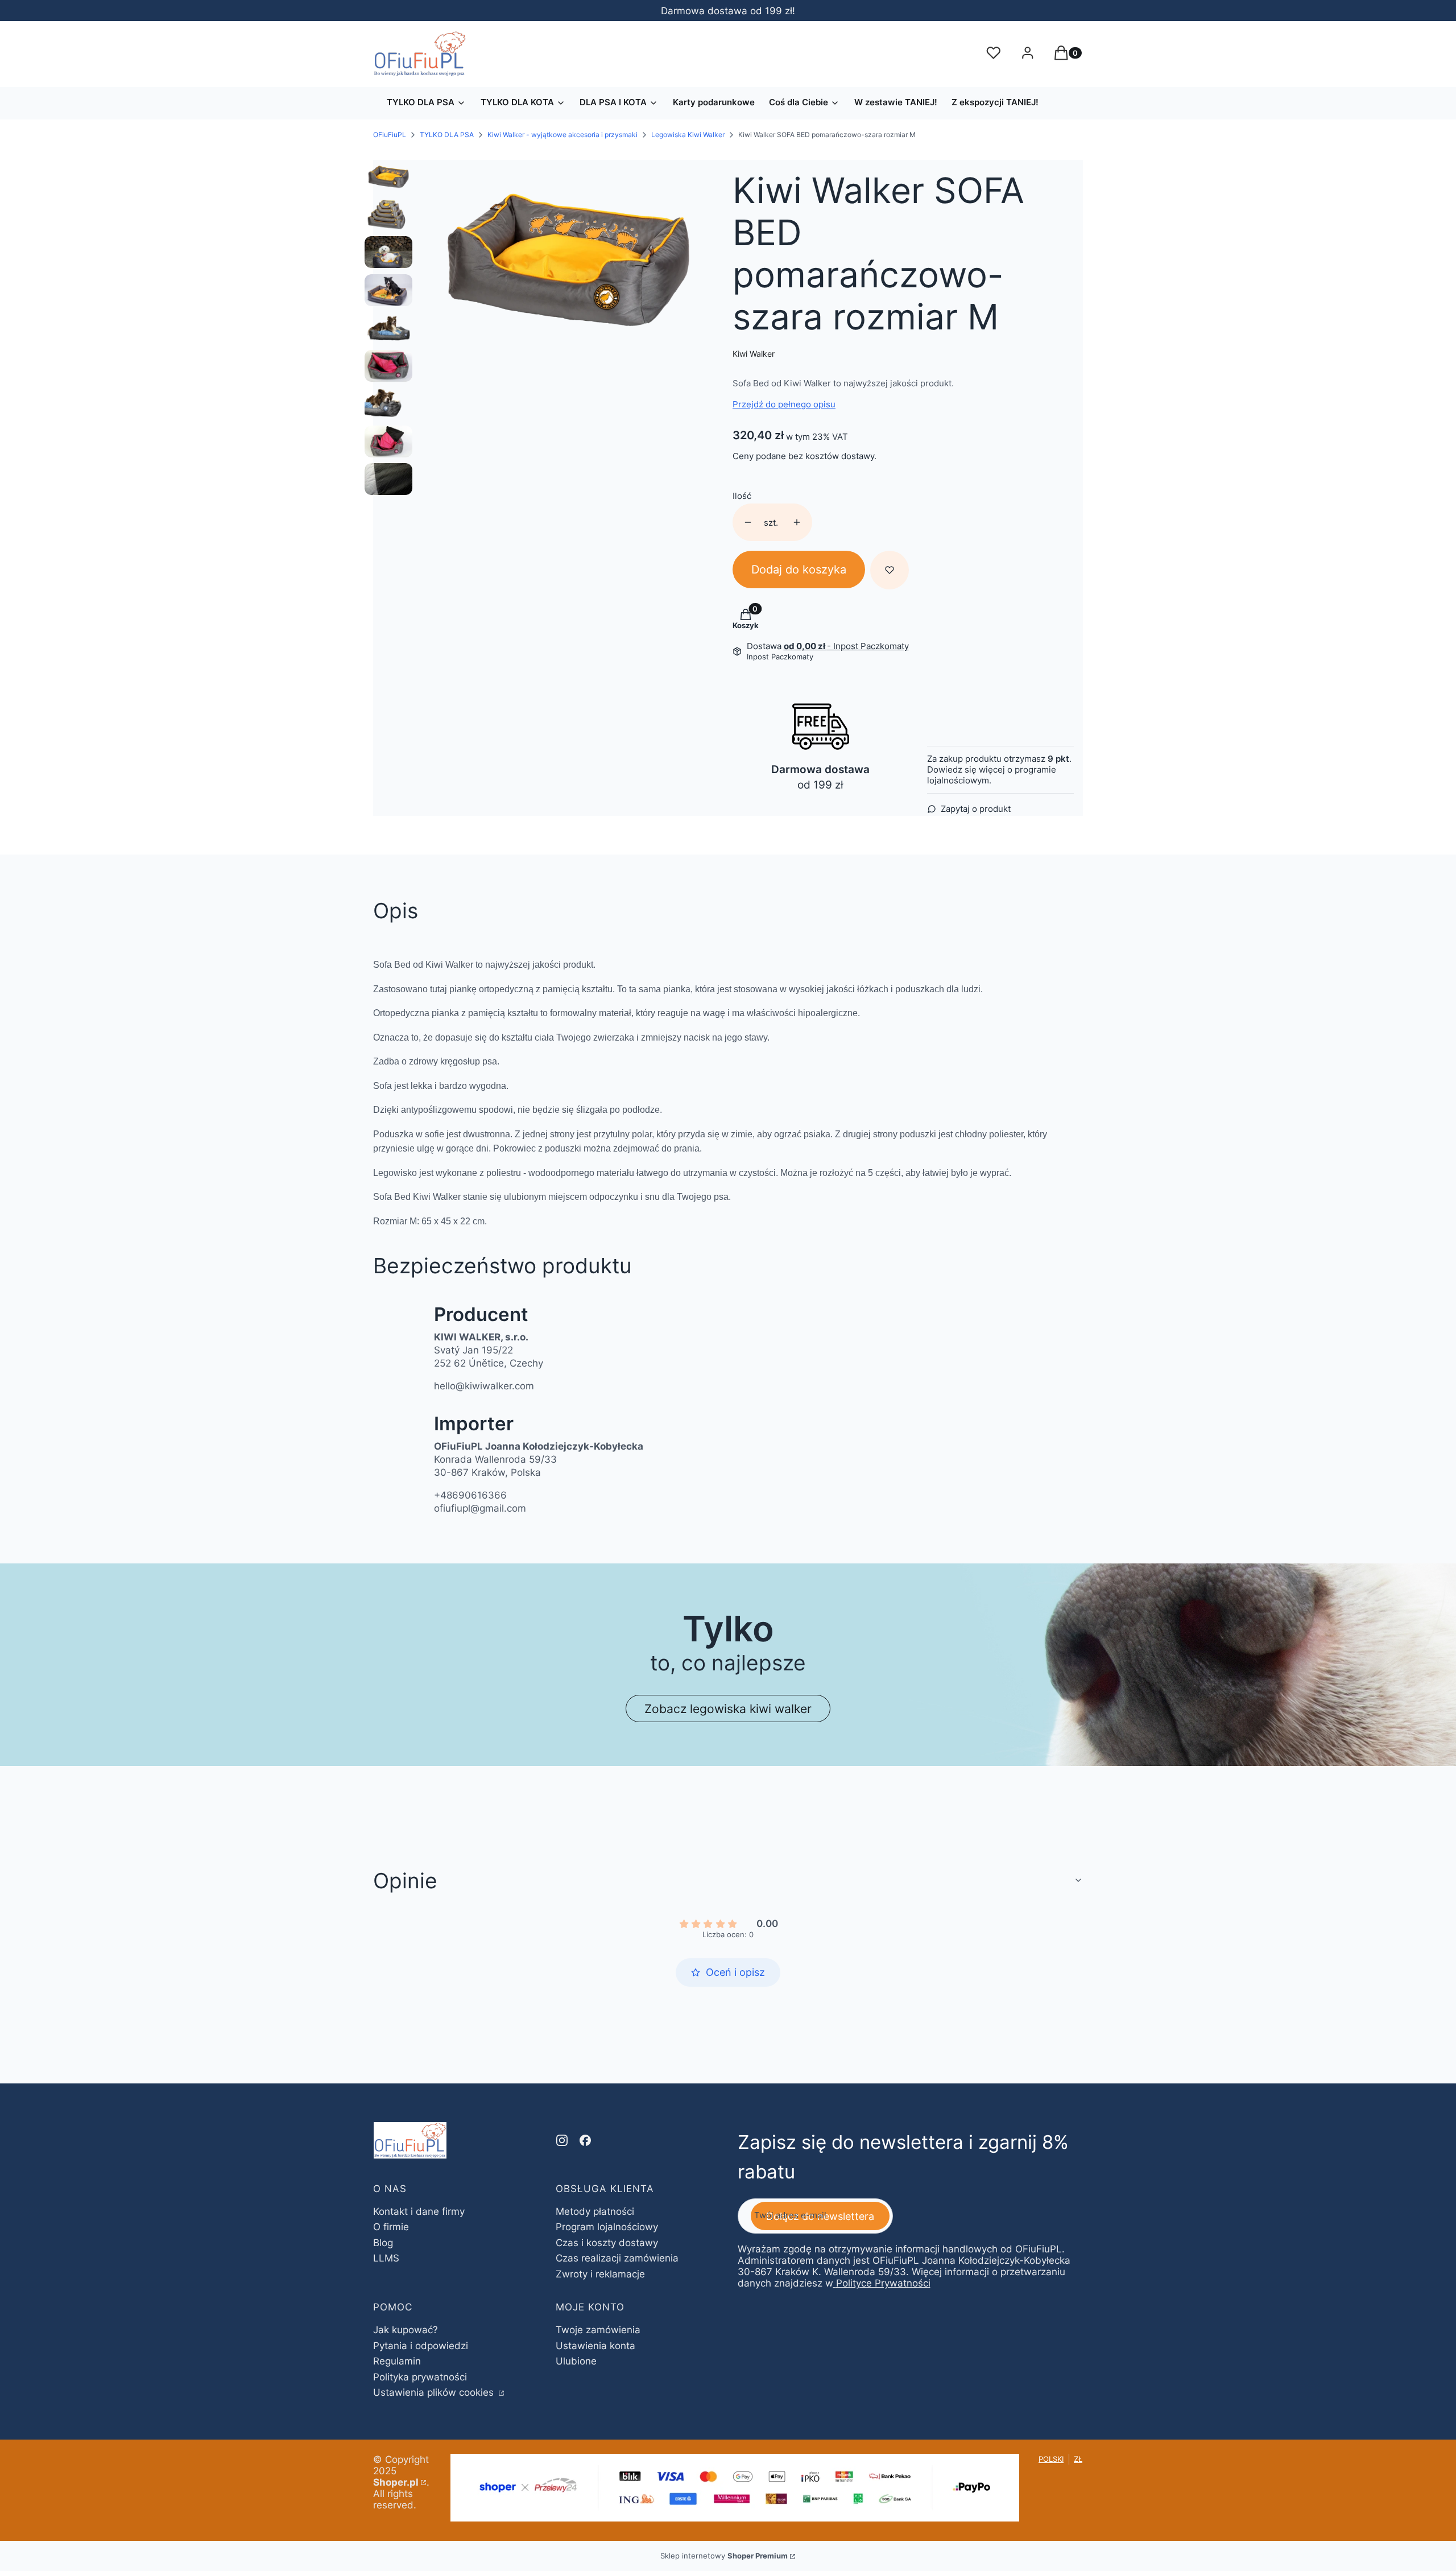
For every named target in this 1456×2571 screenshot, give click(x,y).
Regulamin (397, 2361)
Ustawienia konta (595, 2346)
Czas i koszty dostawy (607, 2243)
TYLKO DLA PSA (447, 135)
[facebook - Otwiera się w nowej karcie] (585, 2140)
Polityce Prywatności (883, 2283)
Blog (383, 2243)
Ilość (742, 496)
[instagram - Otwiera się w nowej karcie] (562, 2140)
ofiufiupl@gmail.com (480, 1508)
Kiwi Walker (754, 354)
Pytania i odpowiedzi (421, 2346)
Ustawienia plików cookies (435, 2392)
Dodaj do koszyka (799, 570)
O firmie (391, 2227)
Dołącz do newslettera (820, 2216)
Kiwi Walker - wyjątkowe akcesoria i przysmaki (562, 135)
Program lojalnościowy (607, 2227)
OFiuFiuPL (390, 135)
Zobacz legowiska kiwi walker (728, 1709)
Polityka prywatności (420, 2377)
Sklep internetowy (724, 2556)
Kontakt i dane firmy (419, 2211)
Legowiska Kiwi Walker (688, 135)
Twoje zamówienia (598, 2330)
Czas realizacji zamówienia (617, 2258)
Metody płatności (595, 2211)
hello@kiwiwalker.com (484, 1386)
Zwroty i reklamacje (600, 2274)
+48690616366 (470, 1495)
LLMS (386, 2258)
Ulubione (576, 2361)
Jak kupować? (406, 2330)
